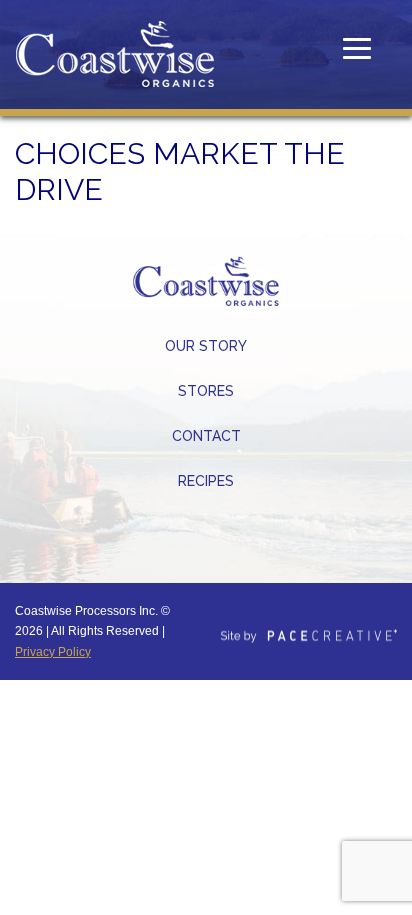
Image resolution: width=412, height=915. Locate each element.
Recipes (206, 481)
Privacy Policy (53, 652)
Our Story (206, 346)
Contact (206, 436)
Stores (206, 391)
